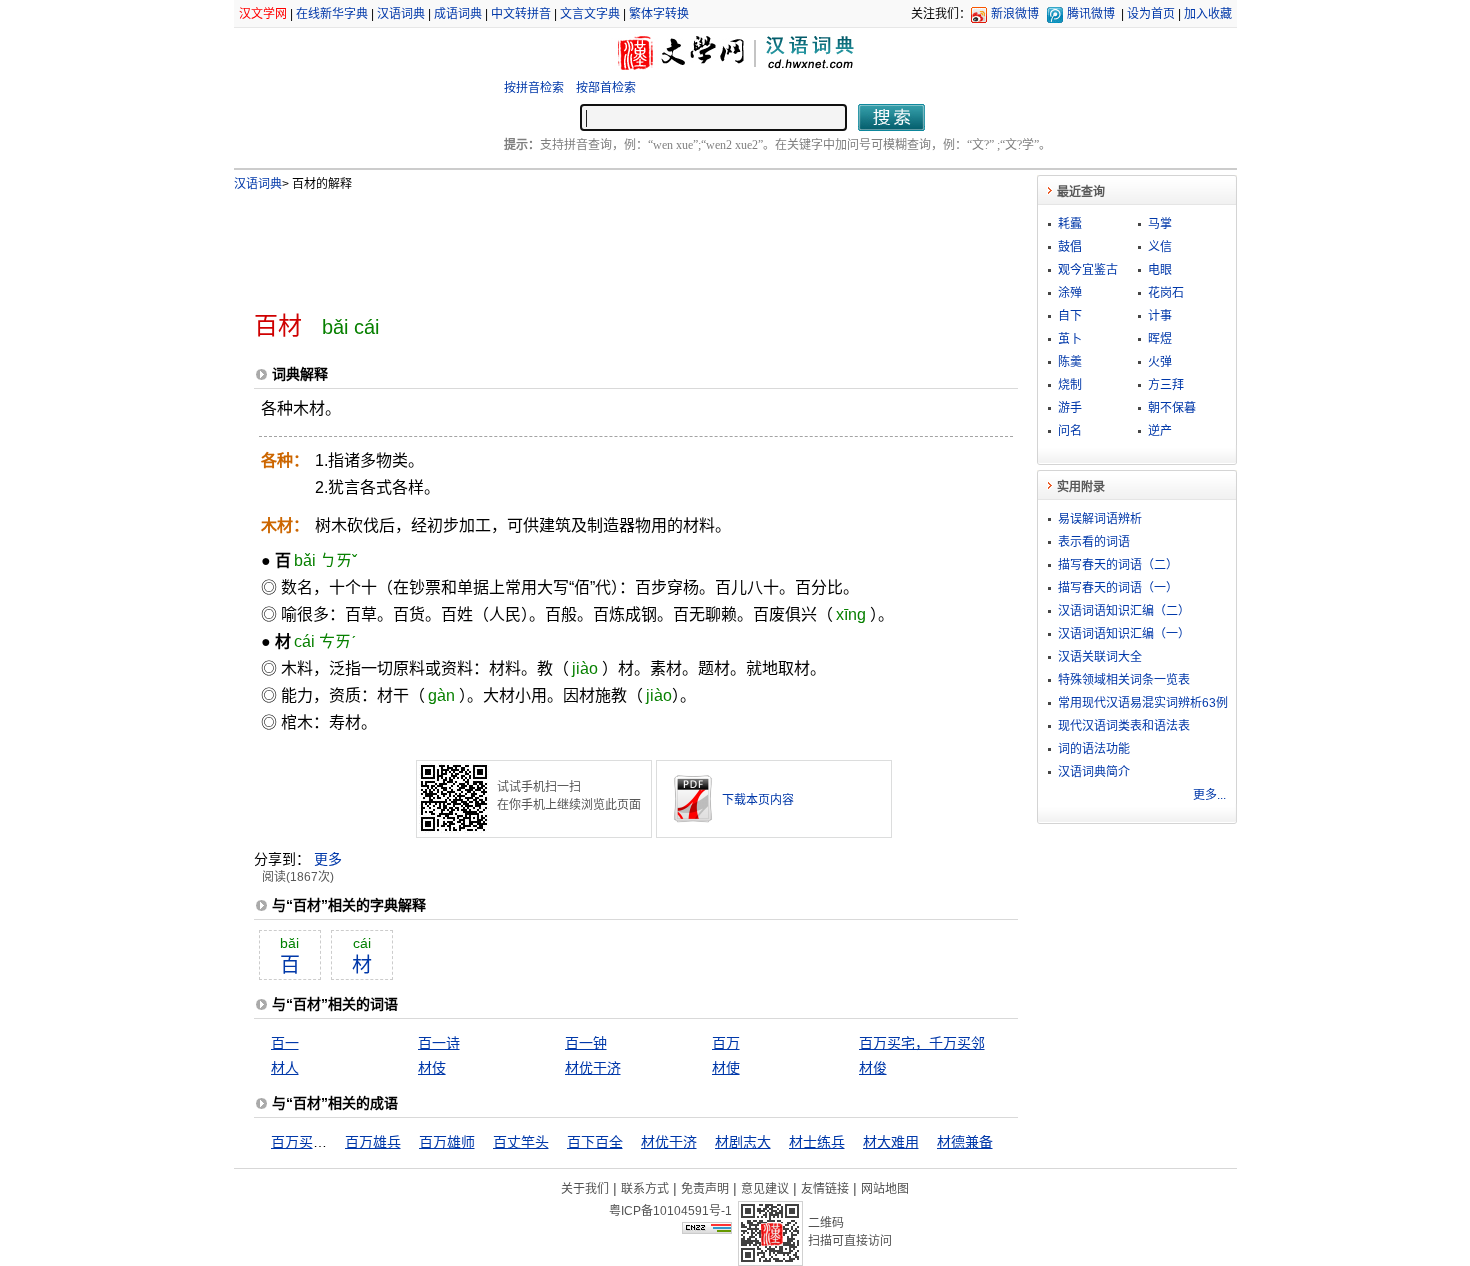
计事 (1160, 316)
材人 (285, 1068)
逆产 (1160, 431)
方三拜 (1166, 385)
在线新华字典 (332, 14)
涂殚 (1070, 293)
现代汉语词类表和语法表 (1124, 726)
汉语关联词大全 (1100, 657)
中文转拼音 (521, 14)
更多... (1209, 795)
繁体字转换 (659, 14)
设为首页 (1151, 14)
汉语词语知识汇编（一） (1124, 634)
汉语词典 (401, 14)
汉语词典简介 (1094, 772)
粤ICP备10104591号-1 (670, 1211)
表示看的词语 (1094, 542)
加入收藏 (1208, 14)
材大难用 (891, 1142)
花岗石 (1166, 293)
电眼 (1160, 270)
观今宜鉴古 (1088, 270)
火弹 (1160, 362)
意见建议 (765, 1189)
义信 (1160, 247)
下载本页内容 (758, 800)
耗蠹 (1070, 224)
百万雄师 (447, 1142)
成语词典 (458, 14)
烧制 (1070, 385)
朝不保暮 (1172, 408)
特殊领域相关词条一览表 (1124, 680)
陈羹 (1070, 362)
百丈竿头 (521, 1142)
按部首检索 (606, 88)
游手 (1070, 408)
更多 (328, 859)
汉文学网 (263, 14)
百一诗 (439, 1043)
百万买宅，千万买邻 (922, 1043)
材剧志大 (743, 1142)
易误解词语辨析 (1100, 519)
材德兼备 (965, 1142)
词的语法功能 (1094, 749)
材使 (726, 1068)
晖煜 (1160, 339)
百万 (726, 1043)
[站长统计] (707, 1229)
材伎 (432, 1068)
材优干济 (593, 1068)
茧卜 (1070, 339)
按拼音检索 (534, 88)
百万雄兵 (373, 1142)
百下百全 (595, 1142)
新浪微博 (1015, 14)
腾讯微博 (1091, 14)
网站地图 (885, 1189)
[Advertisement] (603, 243)
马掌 (1160, 224)
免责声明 (705, 1189)
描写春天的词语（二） (1118, 565)
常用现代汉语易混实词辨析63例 (1143, 703)
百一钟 (586, 1043)
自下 (1070, 316)
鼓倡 (1070, 247)
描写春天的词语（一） (1118, 588)
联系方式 (645, 1189)
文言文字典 (590, 14)
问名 (1070, 431)
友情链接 (825, 1189)
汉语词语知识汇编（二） (1124, 611)
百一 (285, 1043)
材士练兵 (817, 1142)
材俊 (873, 1068)
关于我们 (585, 1189)
